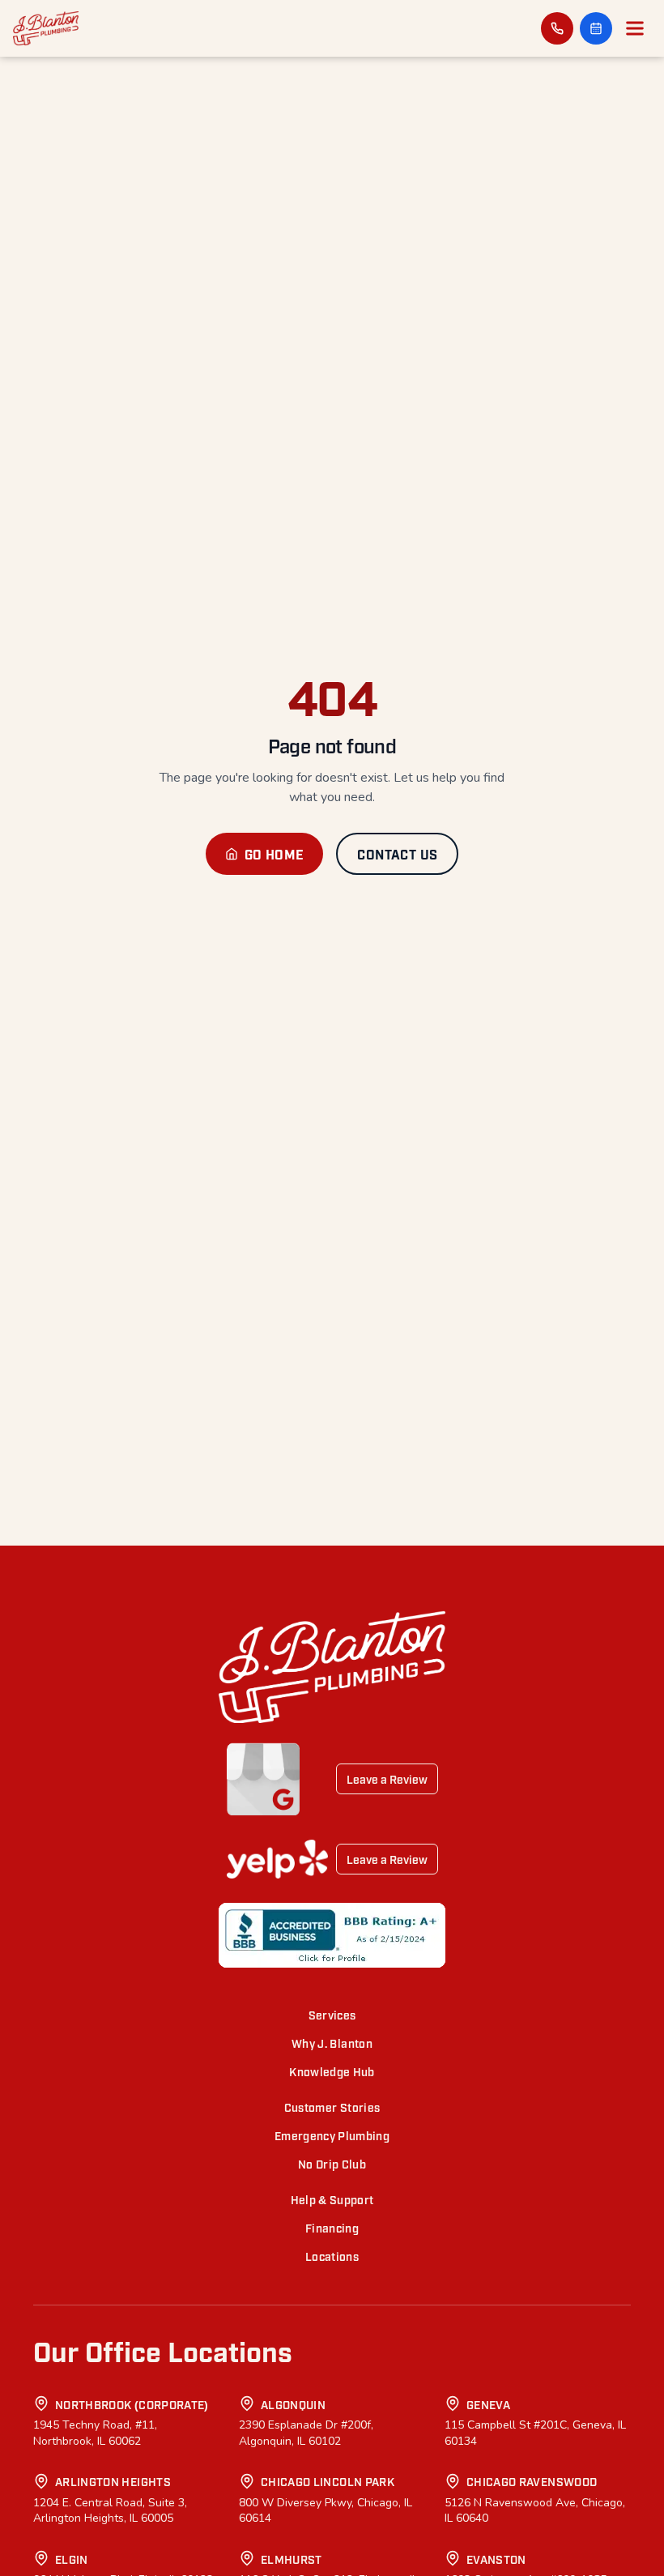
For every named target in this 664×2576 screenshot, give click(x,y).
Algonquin (293, 2404)
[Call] (557, 28)
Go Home (275, 854)
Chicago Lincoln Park (328, 2481)
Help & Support (332, 2199)
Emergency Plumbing (332, 2135)
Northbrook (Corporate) (132, 2404)
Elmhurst (292, 2559)
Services (332, 2014)
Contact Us (397, 854)
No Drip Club (332, 2163)
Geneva (488, 2404)
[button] (596, 28)
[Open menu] (635, 28)
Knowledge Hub (332, 2071)
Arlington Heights (113, 2481)
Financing (332, 2227)
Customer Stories (332, 2107)
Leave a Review (387, 1778)
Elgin (72, 2559)
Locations (332, 2256)
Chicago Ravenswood (532, 2481)
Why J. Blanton (332, 2043)
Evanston (496, 2559)
